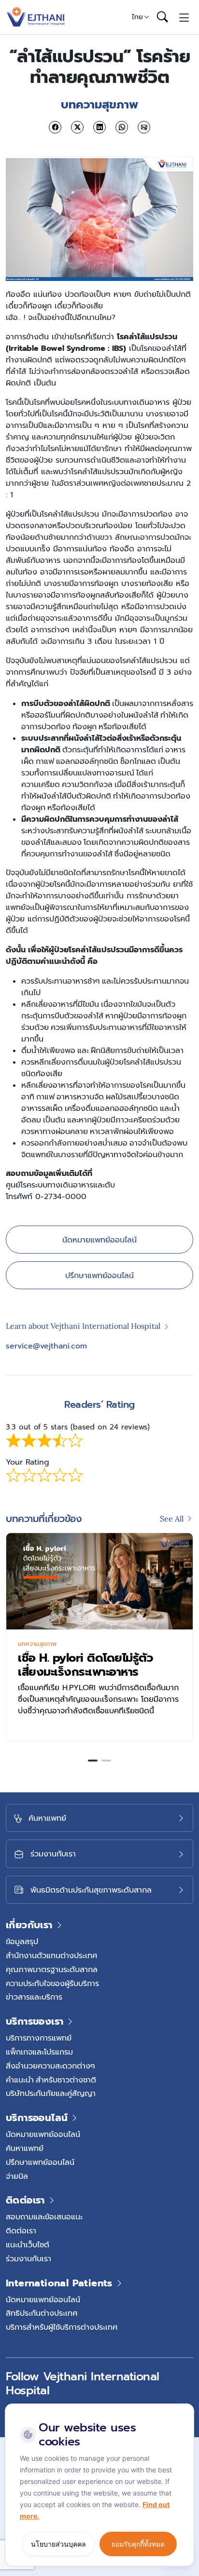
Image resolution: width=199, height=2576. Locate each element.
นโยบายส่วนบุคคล (58, 2544)
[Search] (162, 17)
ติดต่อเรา (21, 2230)
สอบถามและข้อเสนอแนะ (44, 2216)
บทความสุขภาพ (60, 1644)
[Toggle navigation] (184, 17)
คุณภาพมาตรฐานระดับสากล (52, 1969)
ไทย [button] (137, 17)
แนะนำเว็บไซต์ (28, 2244)
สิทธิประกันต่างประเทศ (42, 2313)
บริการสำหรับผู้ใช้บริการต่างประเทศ (62, 2327)
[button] (93, 1761)
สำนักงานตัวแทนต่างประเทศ (51, 1955)
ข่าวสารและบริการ (34, 1997)
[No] (185, 2406)
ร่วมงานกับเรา (28, 2258)
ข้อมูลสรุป (22, 1941)
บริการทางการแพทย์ (39, 2038)
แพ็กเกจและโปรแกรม (39, 2052)
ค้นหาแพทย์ (25, 2148)
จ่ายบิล (17, 2176)
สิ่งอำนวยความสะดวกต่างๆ (50, 2066)
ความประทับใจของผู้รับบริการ (52, 1983)
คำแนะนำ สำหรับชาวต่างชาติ (51, 2080)
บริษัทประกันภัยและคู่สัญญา (51, 2093)
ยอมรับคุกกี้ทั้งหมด (138, 2544)
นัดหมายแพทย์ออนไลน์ (99, 1240)
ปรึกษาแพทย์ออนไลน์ (99, 1275)
